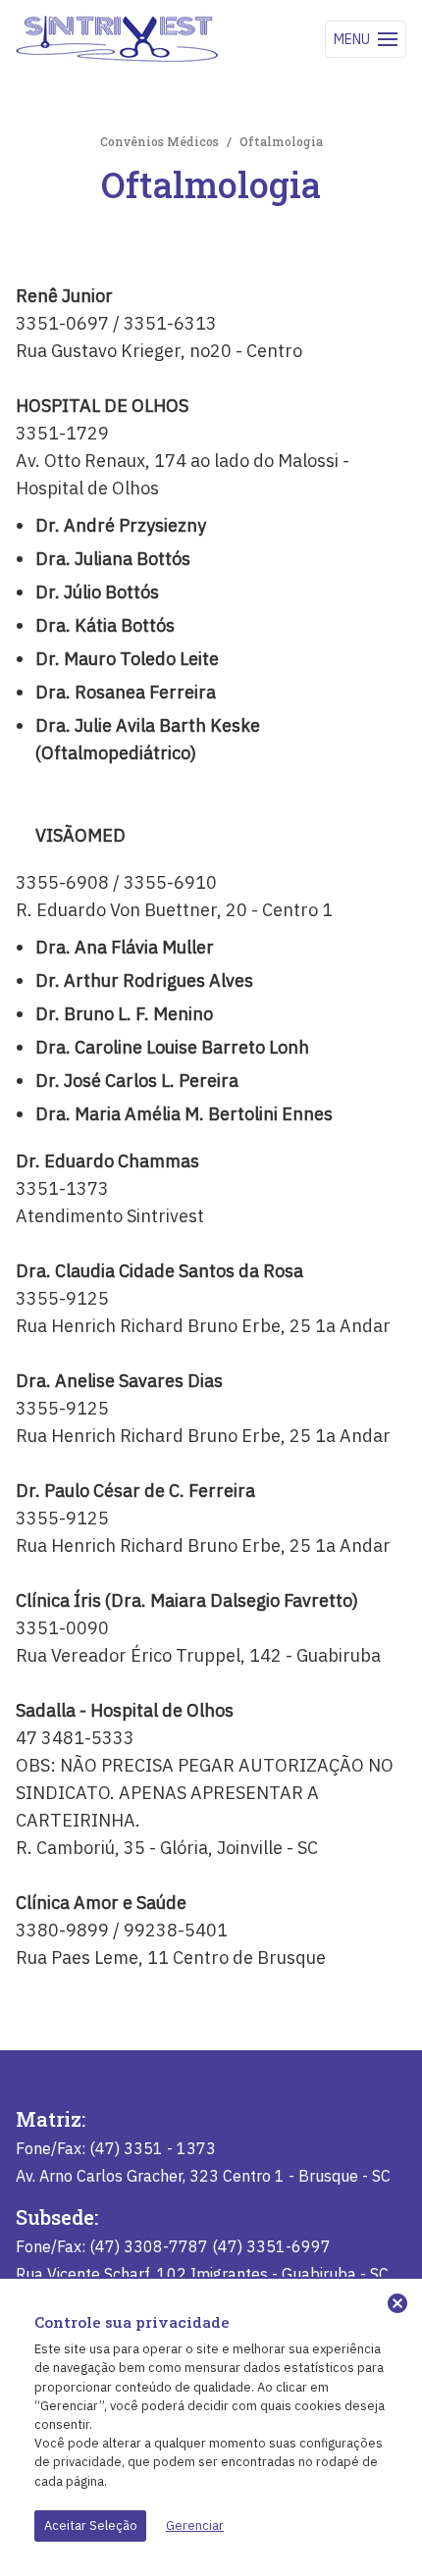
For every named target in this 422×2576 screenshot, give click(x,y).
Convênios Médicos (159, 141)
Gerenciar (195, 2525)
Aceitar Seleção (91, 2525)
